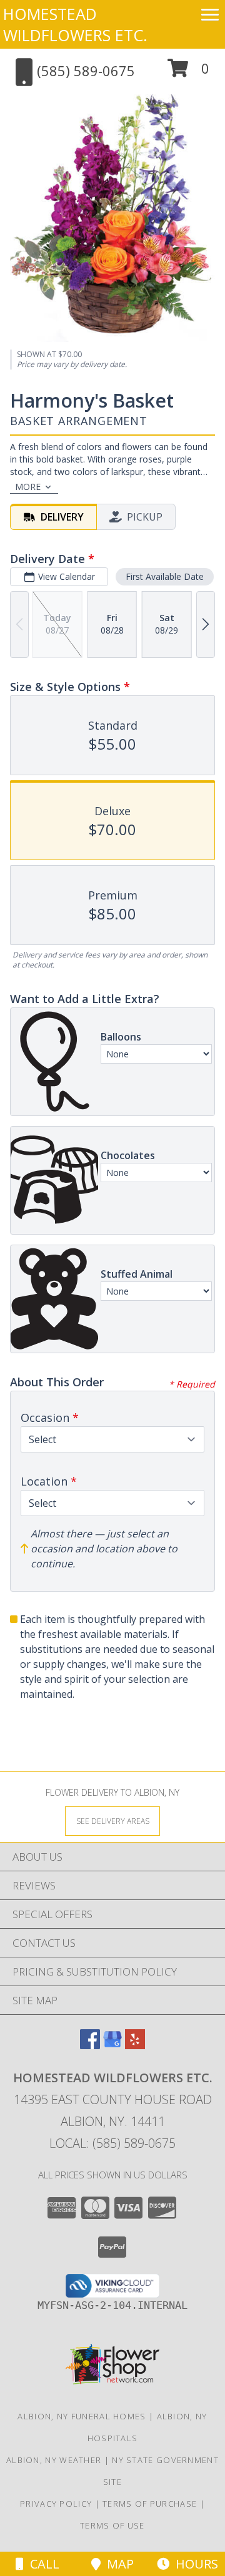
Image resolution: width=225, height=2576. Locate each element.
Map (117, 2564)
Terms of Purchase (150, 2504)
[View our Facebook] (90, 2045)
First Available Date (165, 576)
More (28, 487)
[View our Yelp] (135, 2045)
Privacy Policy (56, 2504)
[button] (188, 73)
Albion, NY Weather (54, 2460)
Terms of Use (112, 2525)
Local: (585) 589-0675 (112, 2143)
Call (42, 2564)
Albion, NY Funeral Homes (82, 2416)
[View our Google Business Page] (112, 2045)
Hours (194, 2564)
